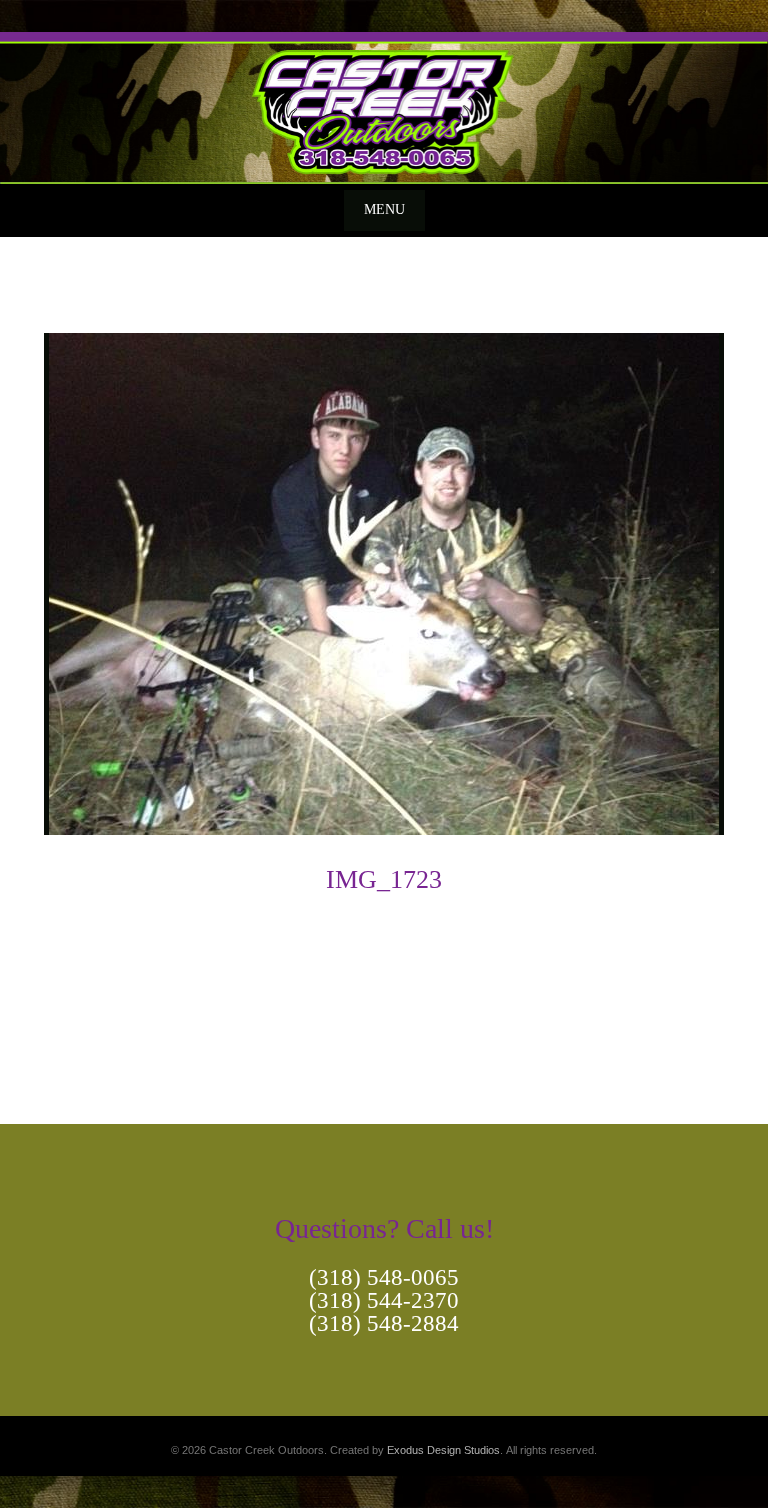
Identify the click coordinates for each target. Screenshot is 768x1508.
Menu (384, 209)
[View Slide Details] (384, 108)
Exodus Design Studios (443, 1450)
